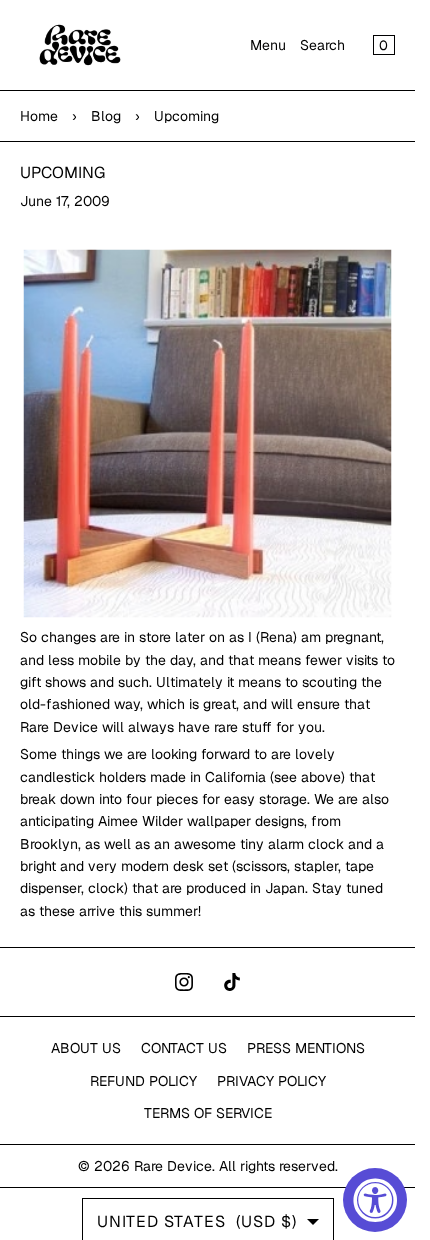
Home (39, 116)
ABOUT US (86, 1048)
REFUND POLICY (143, 1081)
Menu (268, 45)
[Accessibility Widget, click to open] (375, 1200)
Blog (106, 116)
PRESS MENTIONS (306, 1048)
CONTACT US (184, 1048)
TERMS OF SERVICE (208, 1113)
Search (322, 45)
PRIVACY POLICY (271, 1081)
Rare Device (173, 1166)
